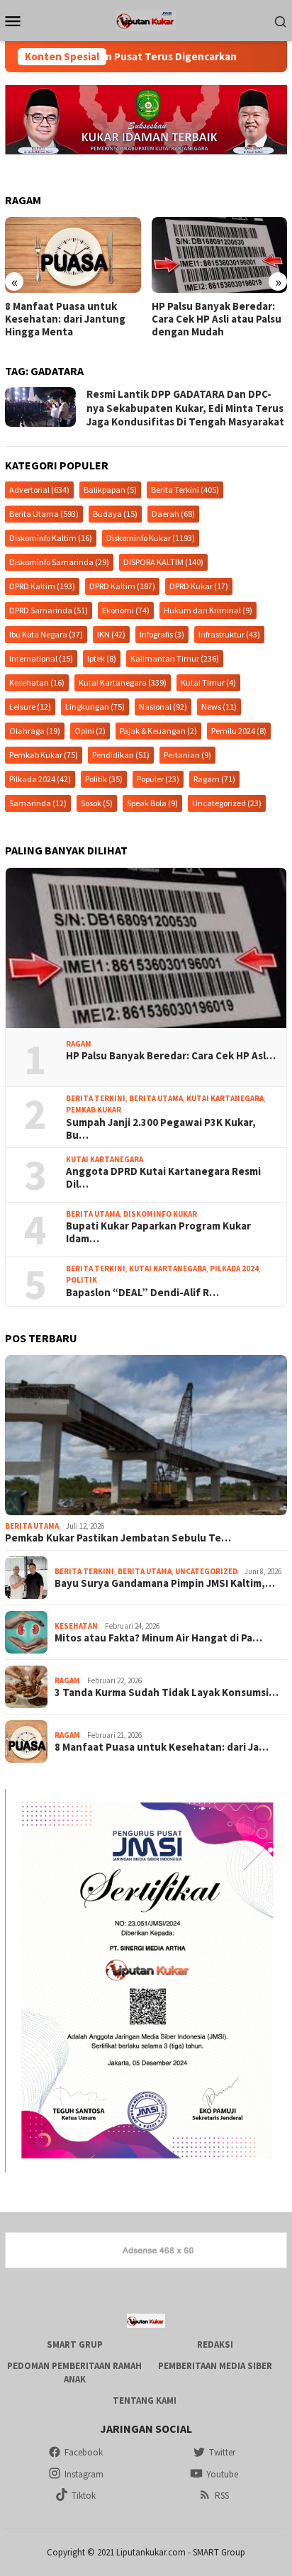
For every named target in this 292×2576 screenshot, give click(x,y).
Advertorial (39, 490)
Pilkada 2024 (40, 779)
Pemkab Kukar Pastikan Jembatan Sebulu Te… (118, 1538)
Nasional (163, 707)
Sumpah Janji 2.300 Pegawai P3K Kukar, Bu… (161, 1129)
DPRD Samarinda (49, 610)
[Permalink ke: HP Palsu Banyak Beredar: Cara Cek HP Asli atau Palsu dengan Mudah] (146, 948)
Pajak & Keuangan (158, 731)
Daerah (173, 514)
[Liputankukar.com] (146, 19)
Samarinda (38, 803)
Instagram (84, 2474)
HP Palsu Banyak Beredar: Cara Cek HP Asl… (171, 1056)
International (41, 658)
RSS (222, 2496)
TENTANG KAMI (145, 2401)
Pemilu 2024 (239, 731)
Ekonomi (126, 610)
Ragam (214, 779)
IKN (111, 634)
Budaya (115, 514)
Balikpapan (110, 490)
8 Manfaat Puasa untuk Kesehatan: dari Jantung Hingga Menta (65, 319)
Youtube (222, 2474)
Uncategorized (227, 803)
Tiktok (84, 2496)
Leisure (30, 707)
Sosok (97, 803)
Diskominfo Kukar (151, 538)
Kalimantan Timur (175, 658)
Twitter (222, 2452)
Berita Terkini (185, 490)
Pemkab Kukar (44, 755)
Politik (104, 779)
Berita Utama (44, 514)
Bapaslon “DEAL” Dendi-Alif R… (142, 1293)
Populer (158, 779)
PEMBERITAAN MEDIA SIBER (215, 2366)
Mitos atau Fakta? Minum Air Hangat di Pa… (158, 1638)
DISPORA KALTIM (163, 562)
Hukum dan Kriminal (208, 610)
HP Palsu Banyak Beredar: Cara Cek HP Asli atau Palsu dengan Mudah (217, 319)
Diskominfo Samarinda (59, 562)
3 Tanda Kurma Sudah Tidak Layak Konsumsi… (167, 1693)
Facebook (84, 2452)
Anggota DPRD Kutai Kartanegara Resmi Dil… (163, 1178)
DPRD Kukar (199, 586)
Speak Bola (152, 803)
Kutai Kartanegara (123, 682)
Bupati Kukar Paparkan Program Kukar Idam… (158, 1232)
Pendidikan (121, 755)
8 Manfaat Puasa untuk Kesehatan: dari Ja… (162, 1747)
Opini (90, 731)
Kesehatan (37, 682)
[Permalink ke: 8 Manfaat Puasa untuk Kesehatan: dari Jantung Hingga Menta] (73, 255)
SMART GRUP (75, 2344)
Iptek (102, 658)
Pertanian (187, 755)
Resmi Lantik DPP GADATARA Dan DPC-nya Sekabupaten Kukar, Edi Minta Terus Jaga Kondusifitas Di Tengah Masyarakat (185, 408)
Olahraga (35, 731)
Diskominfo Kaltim (51, 538)
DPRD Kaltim (42, 586)
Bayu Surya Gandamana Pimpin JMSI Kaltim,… (165, 1583)
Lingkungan (95, 707)
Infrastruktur (229, 634)
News (219, 707)
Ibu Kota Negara (46, 634)
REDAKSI (215, 2344)
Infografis (162, 634)
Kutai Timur (208, 682)
